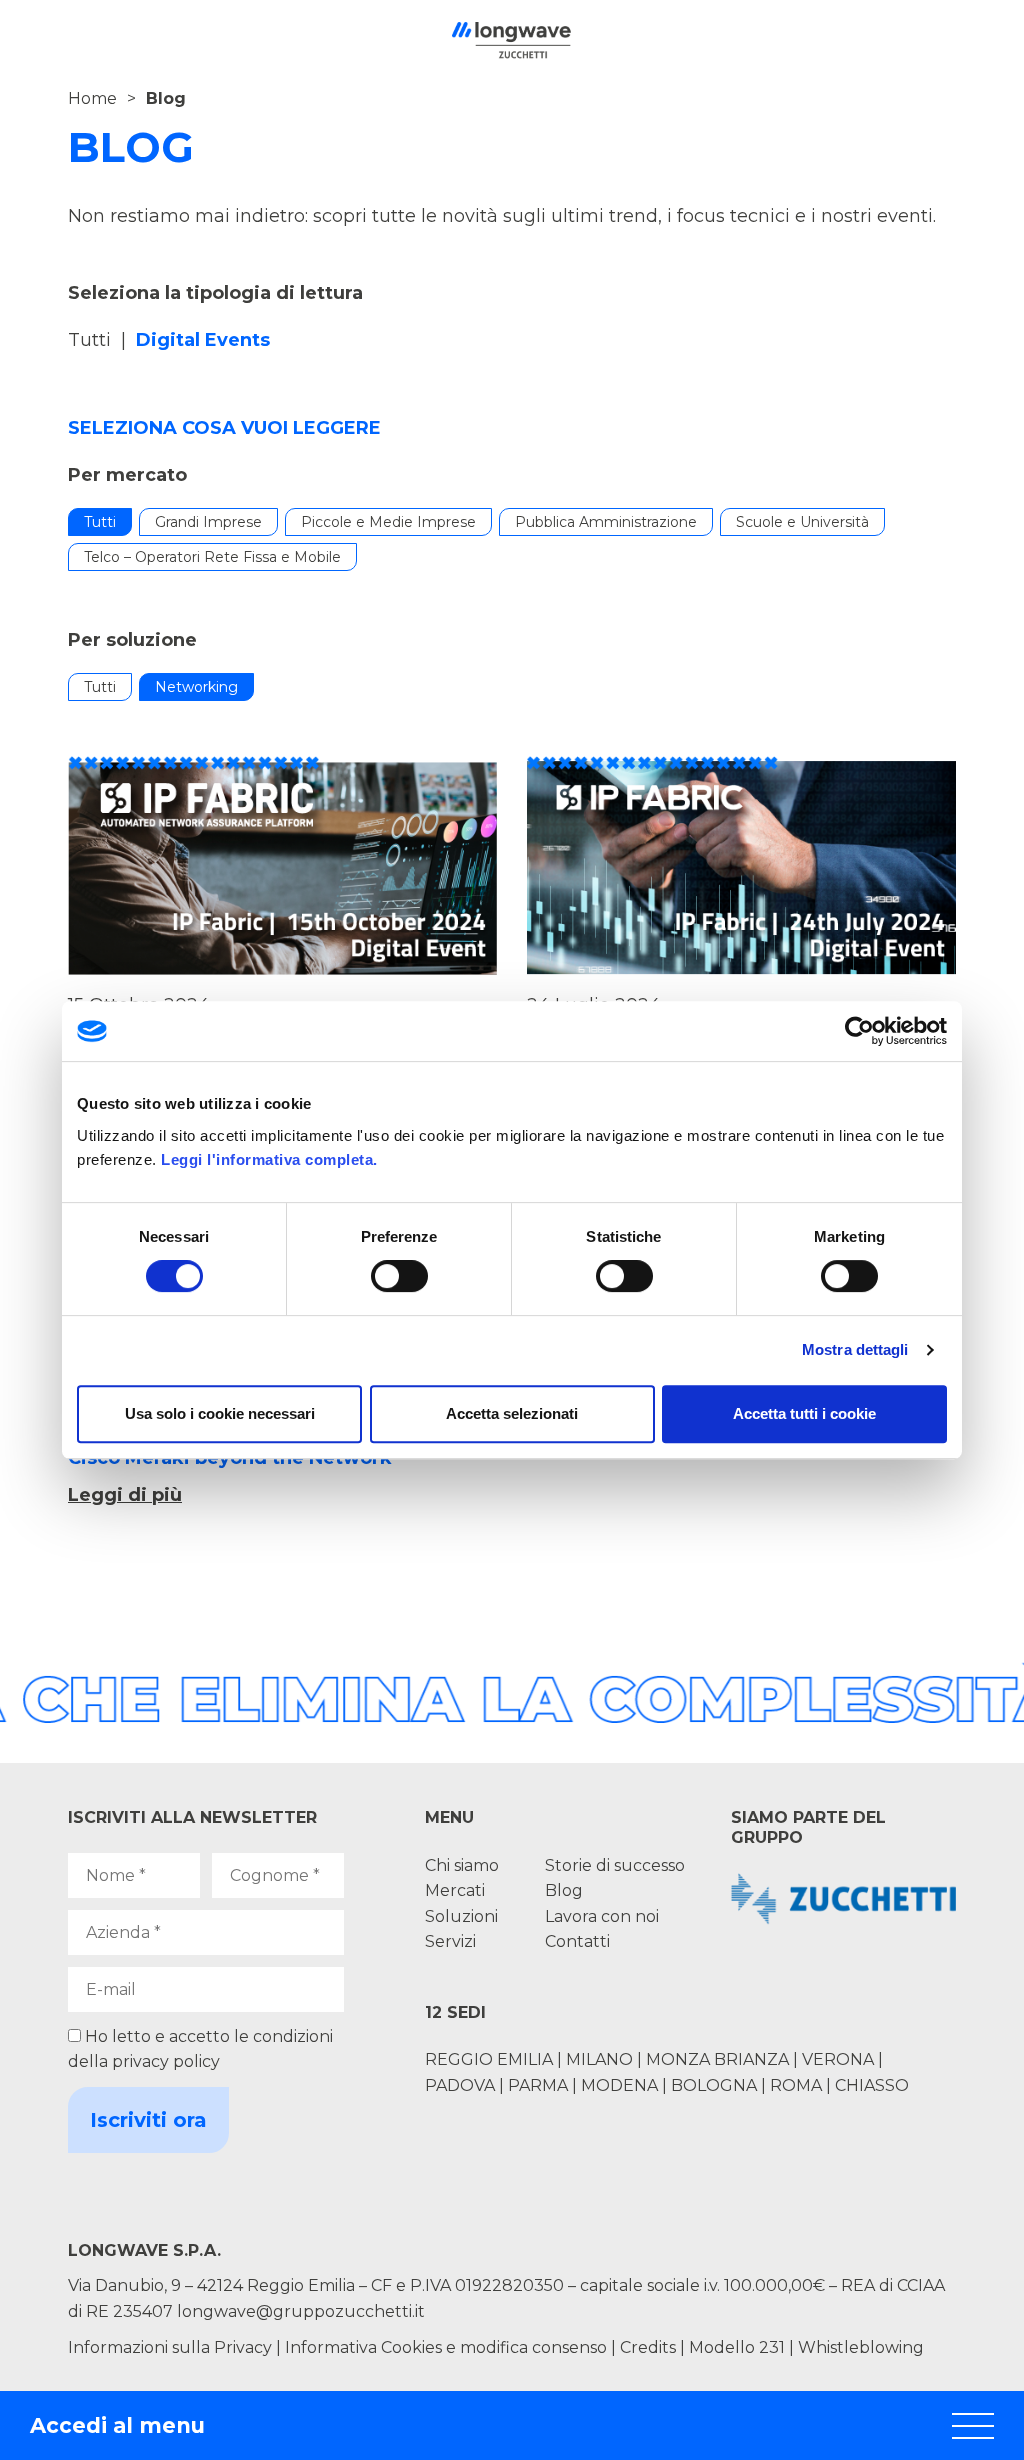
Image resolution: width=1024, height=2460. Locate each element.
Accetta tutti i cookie (804, 1413)
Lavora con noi (602, 1916)
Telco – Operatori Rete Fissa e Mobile (212, 557)
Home (92, 98)
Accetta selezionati (512, 1413)
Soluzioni (461, 1916)
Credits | (652, 2347)
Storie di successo (615, 1865)
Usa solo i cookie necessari (220, 1413)
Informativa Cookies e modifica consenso (446, 2347)
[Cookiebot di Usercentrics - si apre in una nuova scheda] (859, 1031)
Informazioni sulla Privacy (170, 2347)
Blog (564, 1890)
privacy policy (166, 2061)
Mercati (455, 1890)
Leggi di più (125, 1495)
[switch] (399, 1276)
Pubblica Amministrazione (606, 522)
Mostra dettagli (855, 1349)
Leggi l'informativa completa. (269, 1159)
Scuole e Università (802, 522)
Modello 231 (739, 2347)
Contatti (577, 1941)
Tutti (89, 340)
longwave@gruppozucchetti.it (301, 2311)
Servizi (450, 1941)
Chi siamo (462, 1865)
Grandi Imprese (208, 522)
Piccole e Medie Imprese (388, 522)
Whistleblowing (861, 2347)
